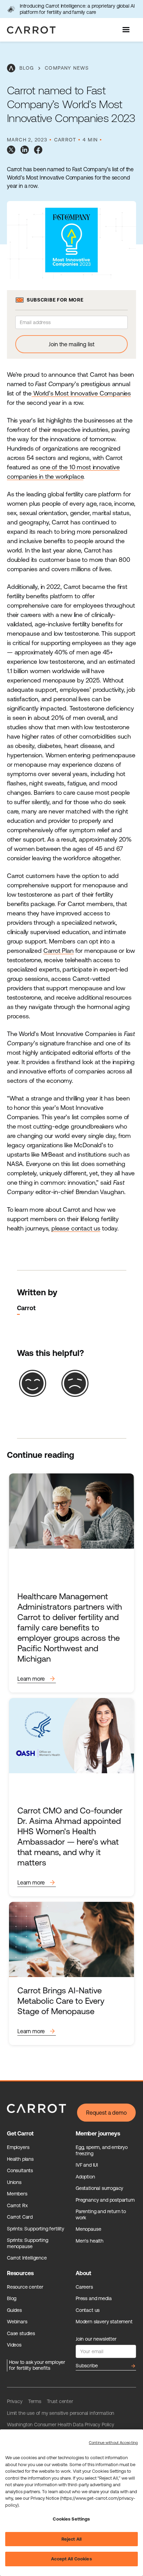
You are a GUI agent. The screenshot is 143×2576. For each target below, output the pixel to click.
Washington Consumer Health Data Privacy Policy (61, 2425)
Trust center (60, 2401)
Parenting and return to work (101, 2214)
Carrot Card (20, 2217)
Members (17, 2194)
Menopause (88, 2229)
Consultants (20, 2170)
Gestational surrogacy (99, 2188)
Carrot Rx (17, 2205)
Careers (84, 2287)
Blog (12, 2298)
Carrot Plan (58, 951)
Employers (18, 2147)
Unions (14, 2182)
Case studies (21, 2333)
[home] (30, 30)
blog (27, 68)
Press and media (94, 2298)
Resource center (25, 2287)
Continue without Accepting (113, 2443)
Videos (14, 2345)
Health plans (20, 2159)
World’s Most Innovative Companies (81, 393)
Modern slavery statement (104, 2322)
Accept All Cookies (71, 2559)
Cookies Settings (71, 2519)
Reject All (71, 2539)
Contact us (88, 2310)
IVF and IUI (87, 2165)
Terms (35, 2401)
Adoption (85, 2177)
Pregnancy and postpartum (105, 2200)
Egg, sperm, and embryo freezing (102, 2150)
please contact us (76, 1228)
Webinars (17, 2322)
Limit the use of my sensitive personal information (61, 2413)
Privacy (15, 2401)
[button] (127, 30)
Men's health (90, 2241)
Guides (14, 2310)
